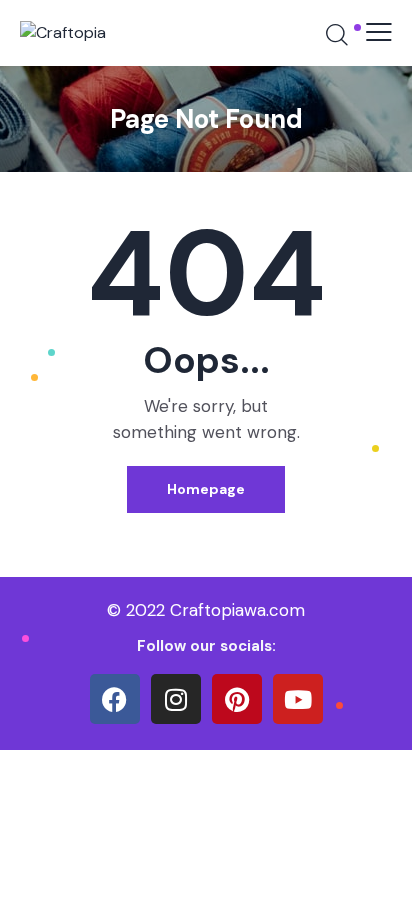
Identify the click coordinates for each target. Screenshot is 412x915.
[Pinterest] (237, 699)
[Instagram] (176, 699)
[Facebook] (115, 699)
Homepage (206, 489)
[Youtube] (298, 699)
